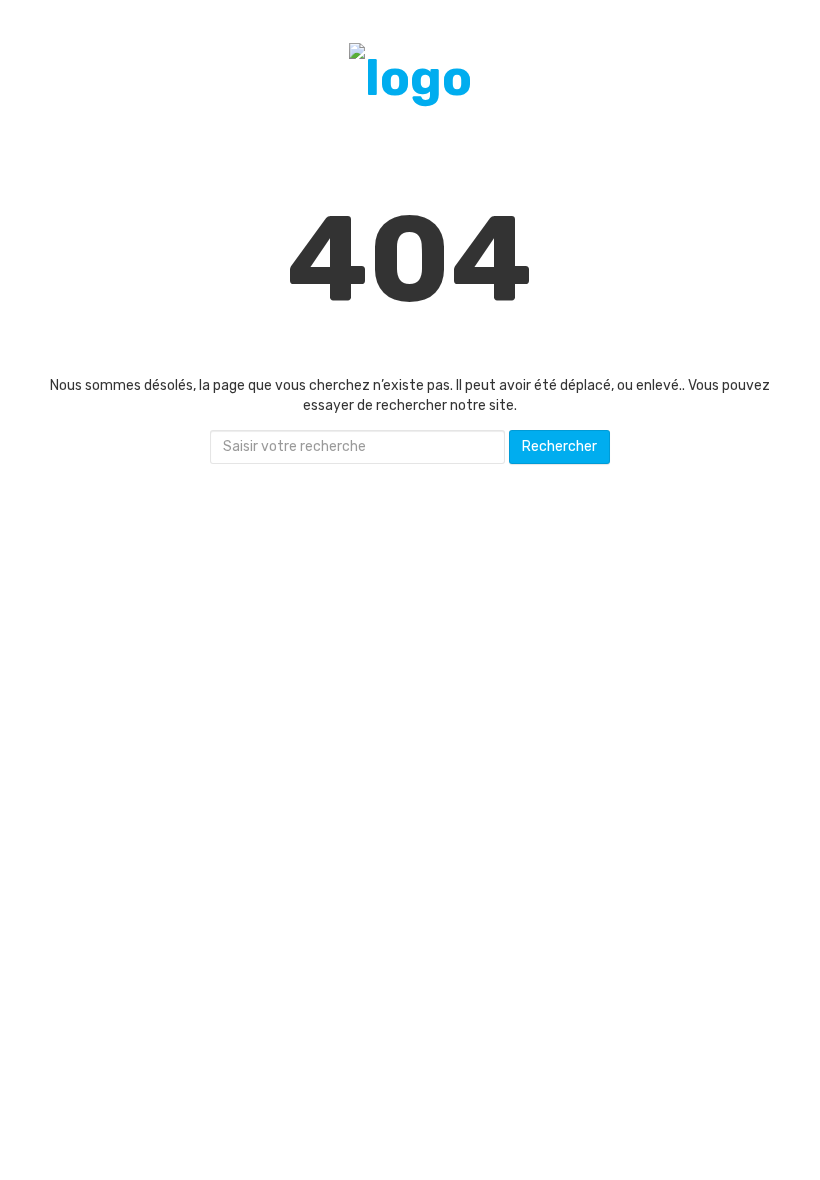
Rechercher (559, 446)
